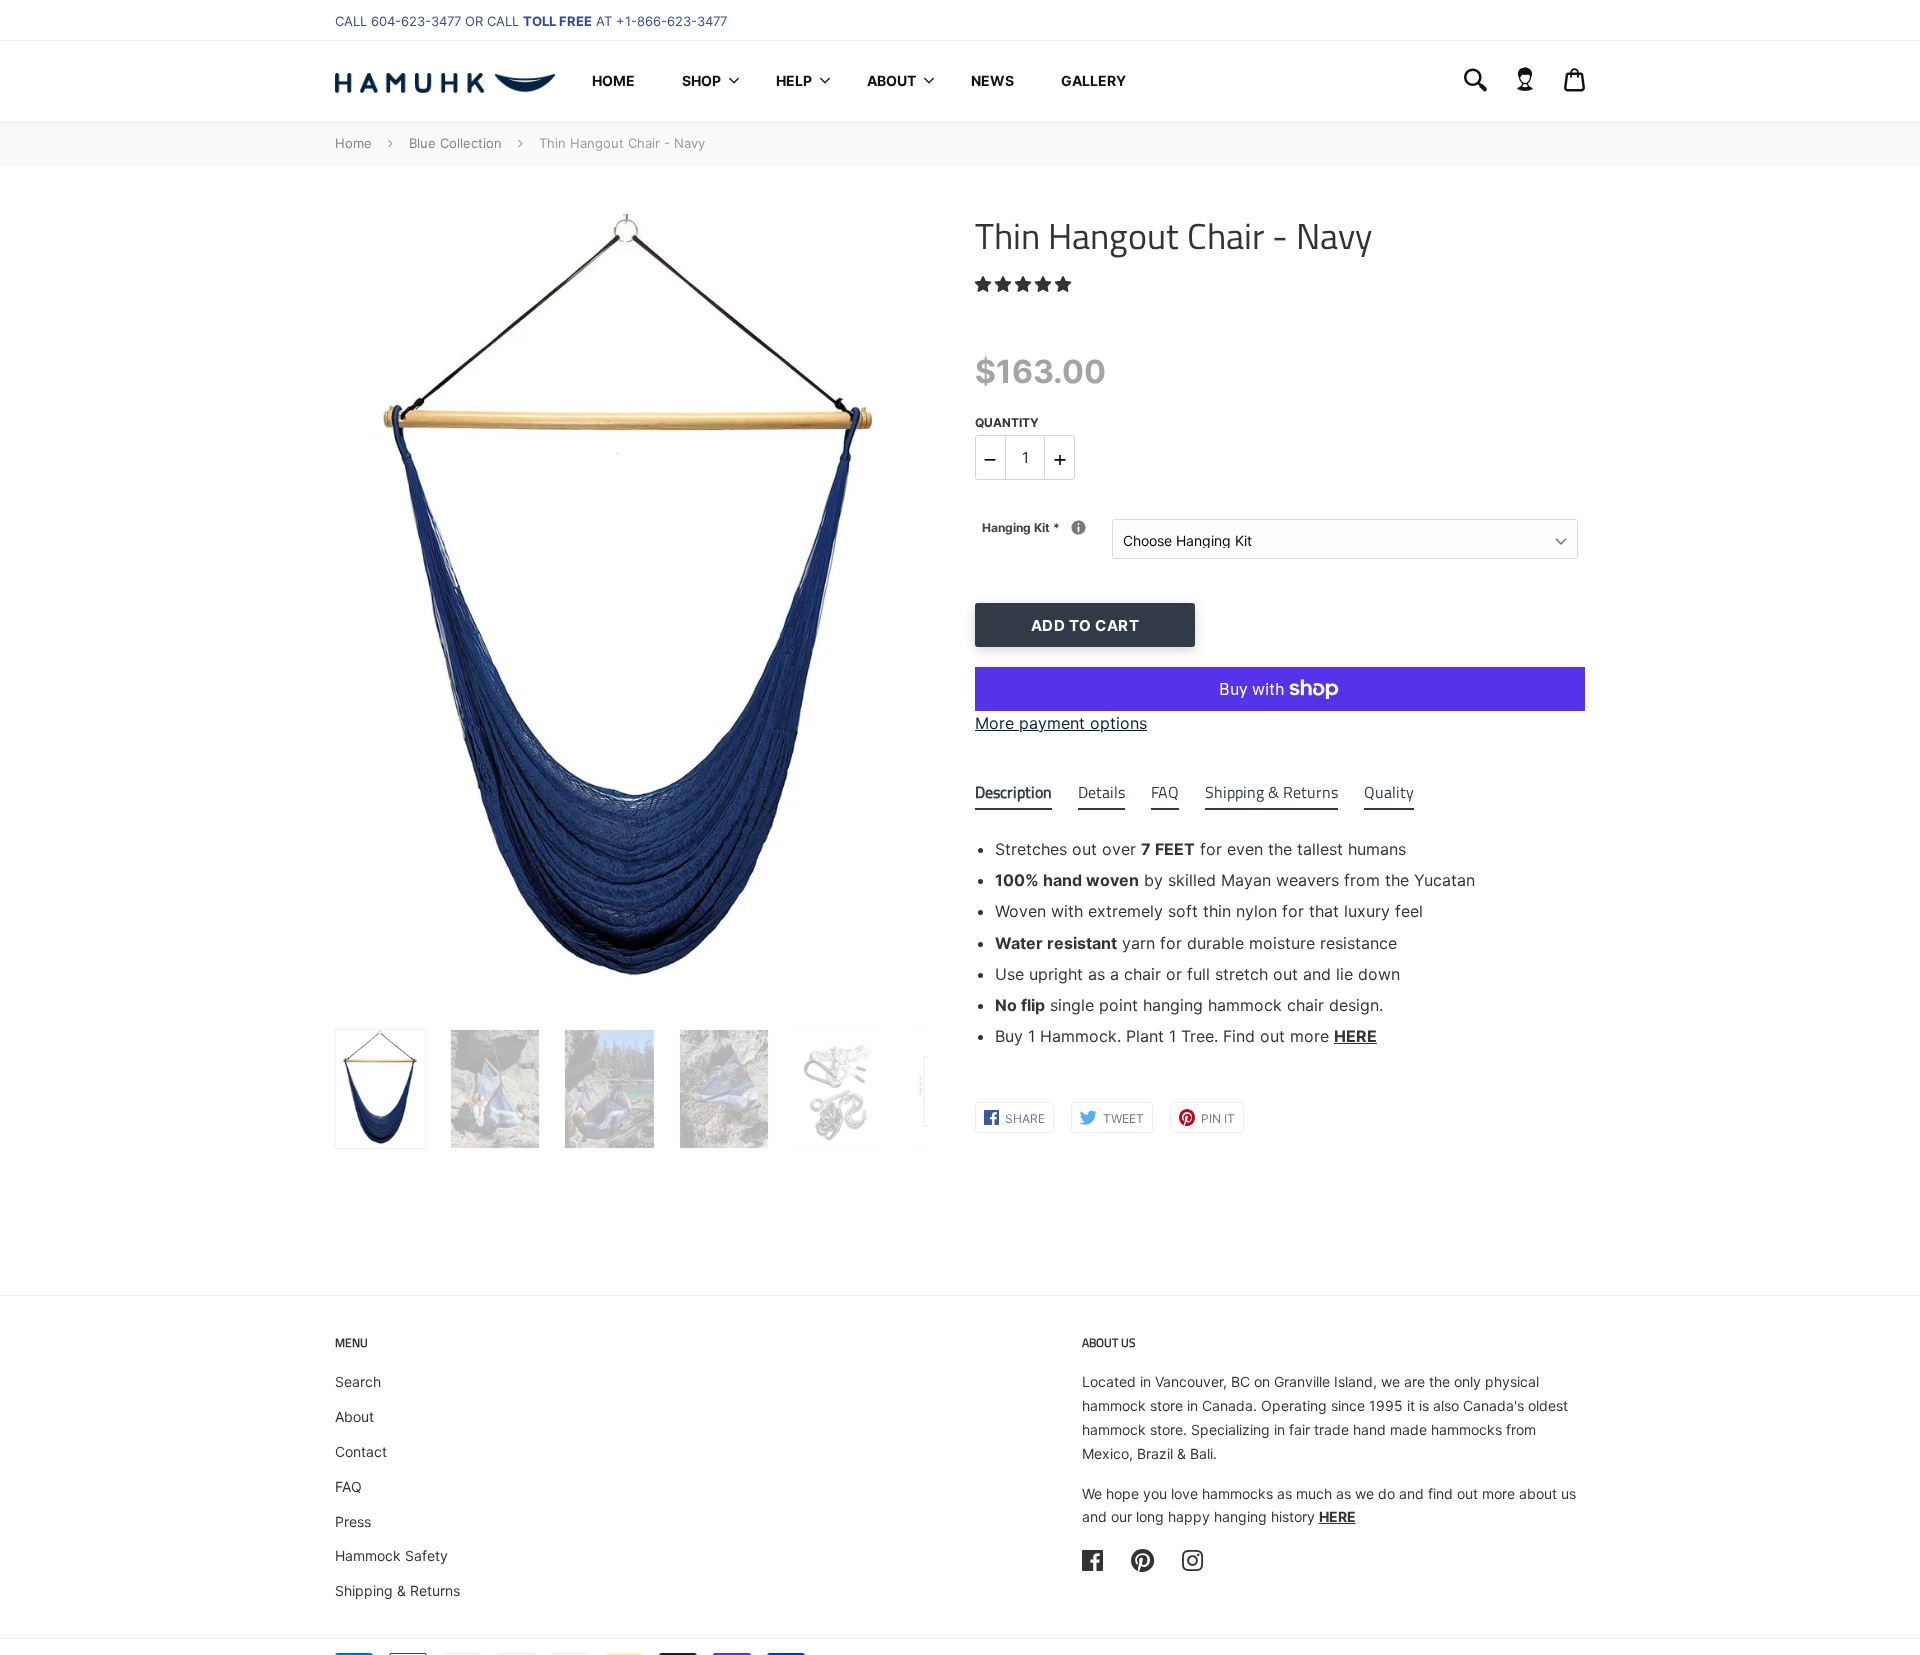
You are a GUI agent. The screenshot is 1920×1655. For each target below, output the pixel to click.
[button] (1025, 284)
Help (794, 80)
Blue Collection (455, 143)
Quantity (1007, 422)
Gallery (1093, 80)
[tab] (1013, 796)
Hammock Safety (391, 1555)
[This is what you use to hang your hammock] (1078, 527)
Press (353, 1521)
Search (358, 1381)
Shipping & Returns (397, 1590)
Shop (701, 80)
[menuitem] (613, 81)
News (992, 80)
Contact (361, 1451)
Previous (345, 610)
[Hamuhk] (445, 81)
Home (613, 80)
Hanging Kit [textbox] (1047, 527)
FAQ (348, 1486)
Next (903, 610)
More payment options (1061, 723)
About (891, 80)
